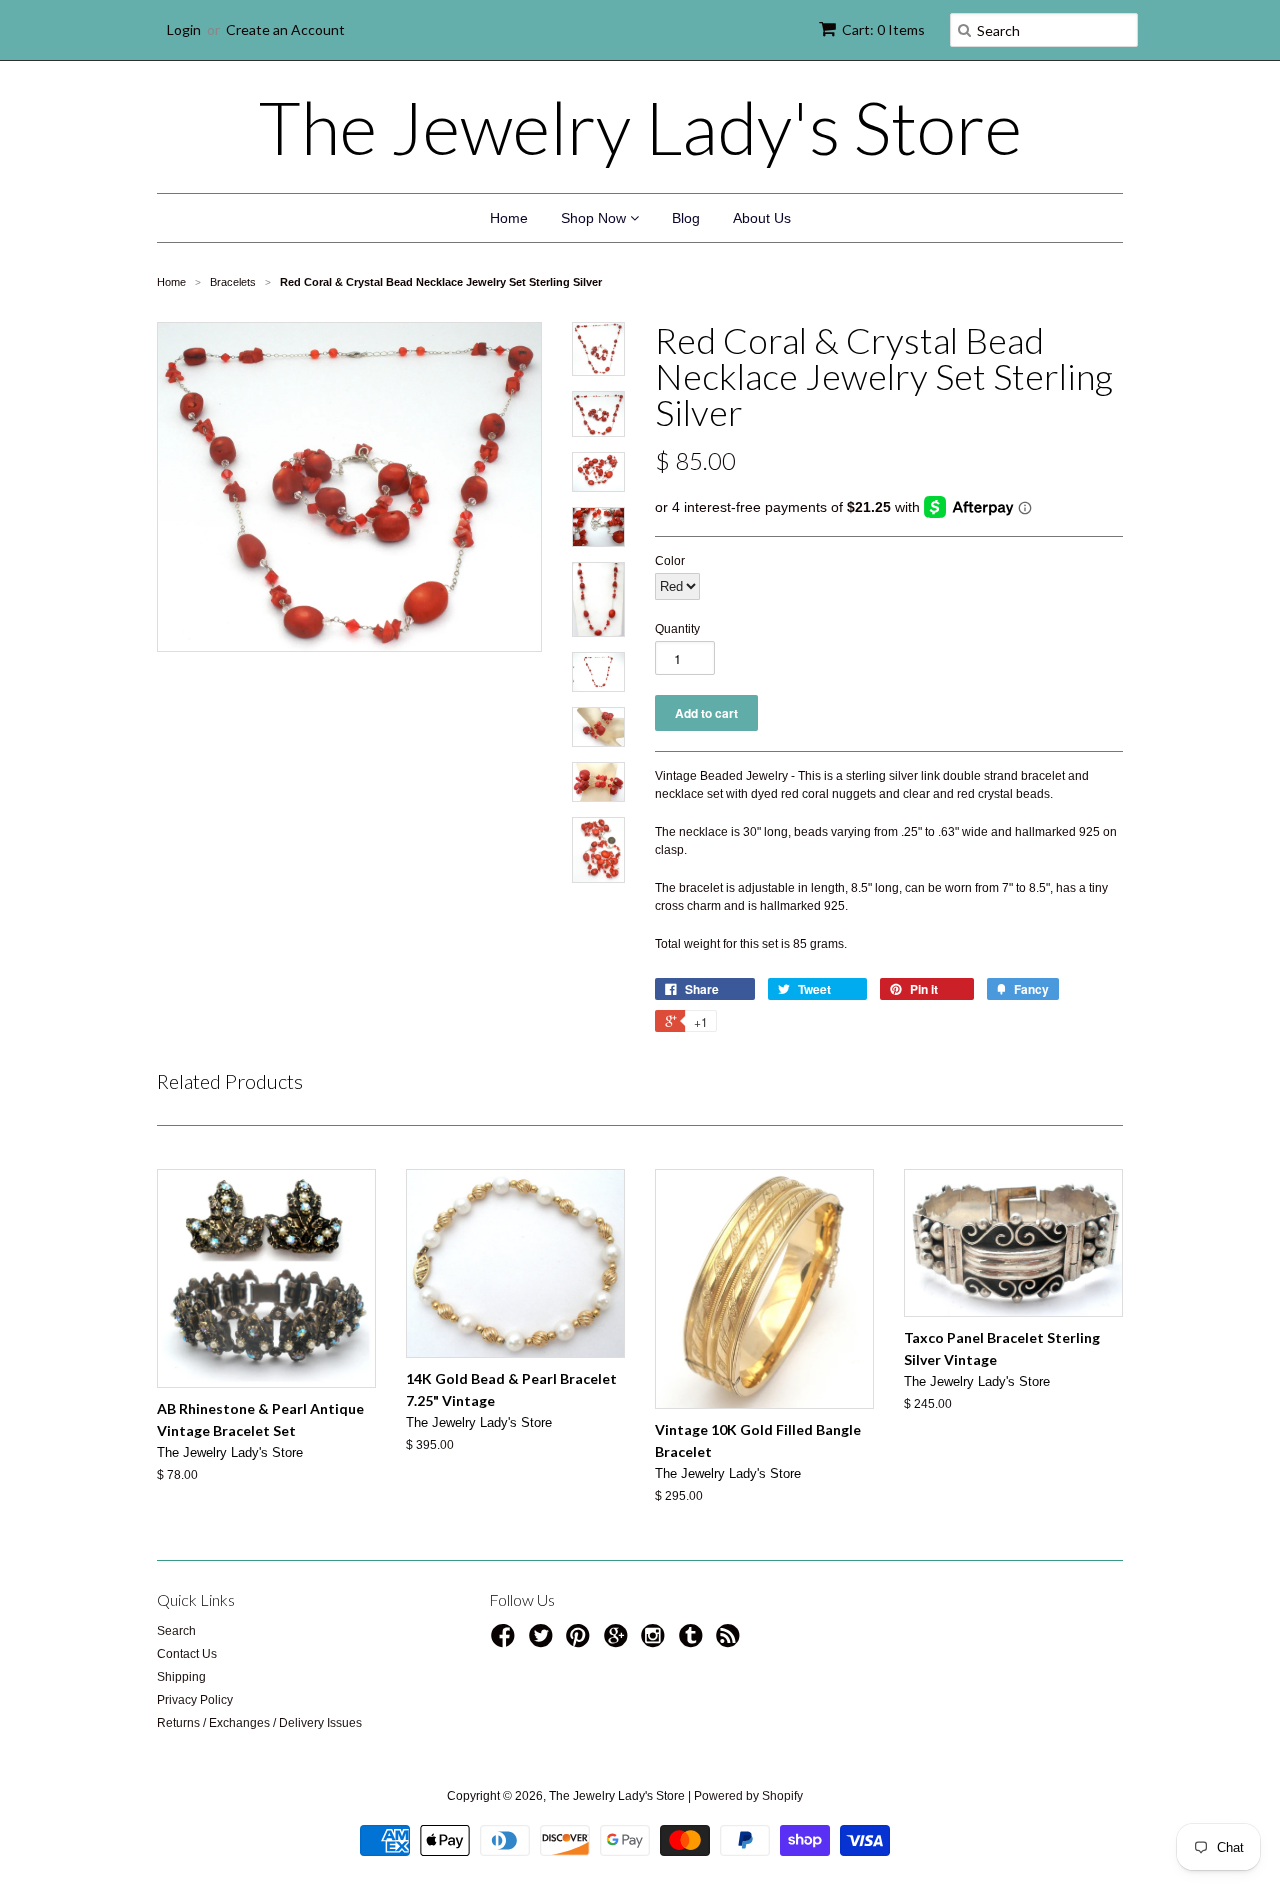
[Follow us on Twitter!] (544, 1642)
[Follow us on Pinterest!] (581, 1642)
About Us (762, 218)
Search (176, 1631)
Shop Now (595, 218)
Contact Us (187, 1654)
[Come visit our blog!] (694, 1642)
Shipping (181, 1677)
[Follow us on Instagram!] (656, 1642)
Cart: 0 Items (883, 29)
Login (184, 29)
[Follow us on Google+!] (619, 1642)
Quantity (677, 629)
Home (509, 218)
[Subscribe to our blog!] (731, 1642)
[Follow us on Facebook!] (506, 1642)
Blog (686, 218)
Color (670, 561)
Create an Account (285, 29)
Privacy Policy (195, 1700)
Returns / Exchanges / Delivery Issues (259, 1723)
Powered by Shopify (748, 1796)
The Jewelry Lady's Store (640, 127)
